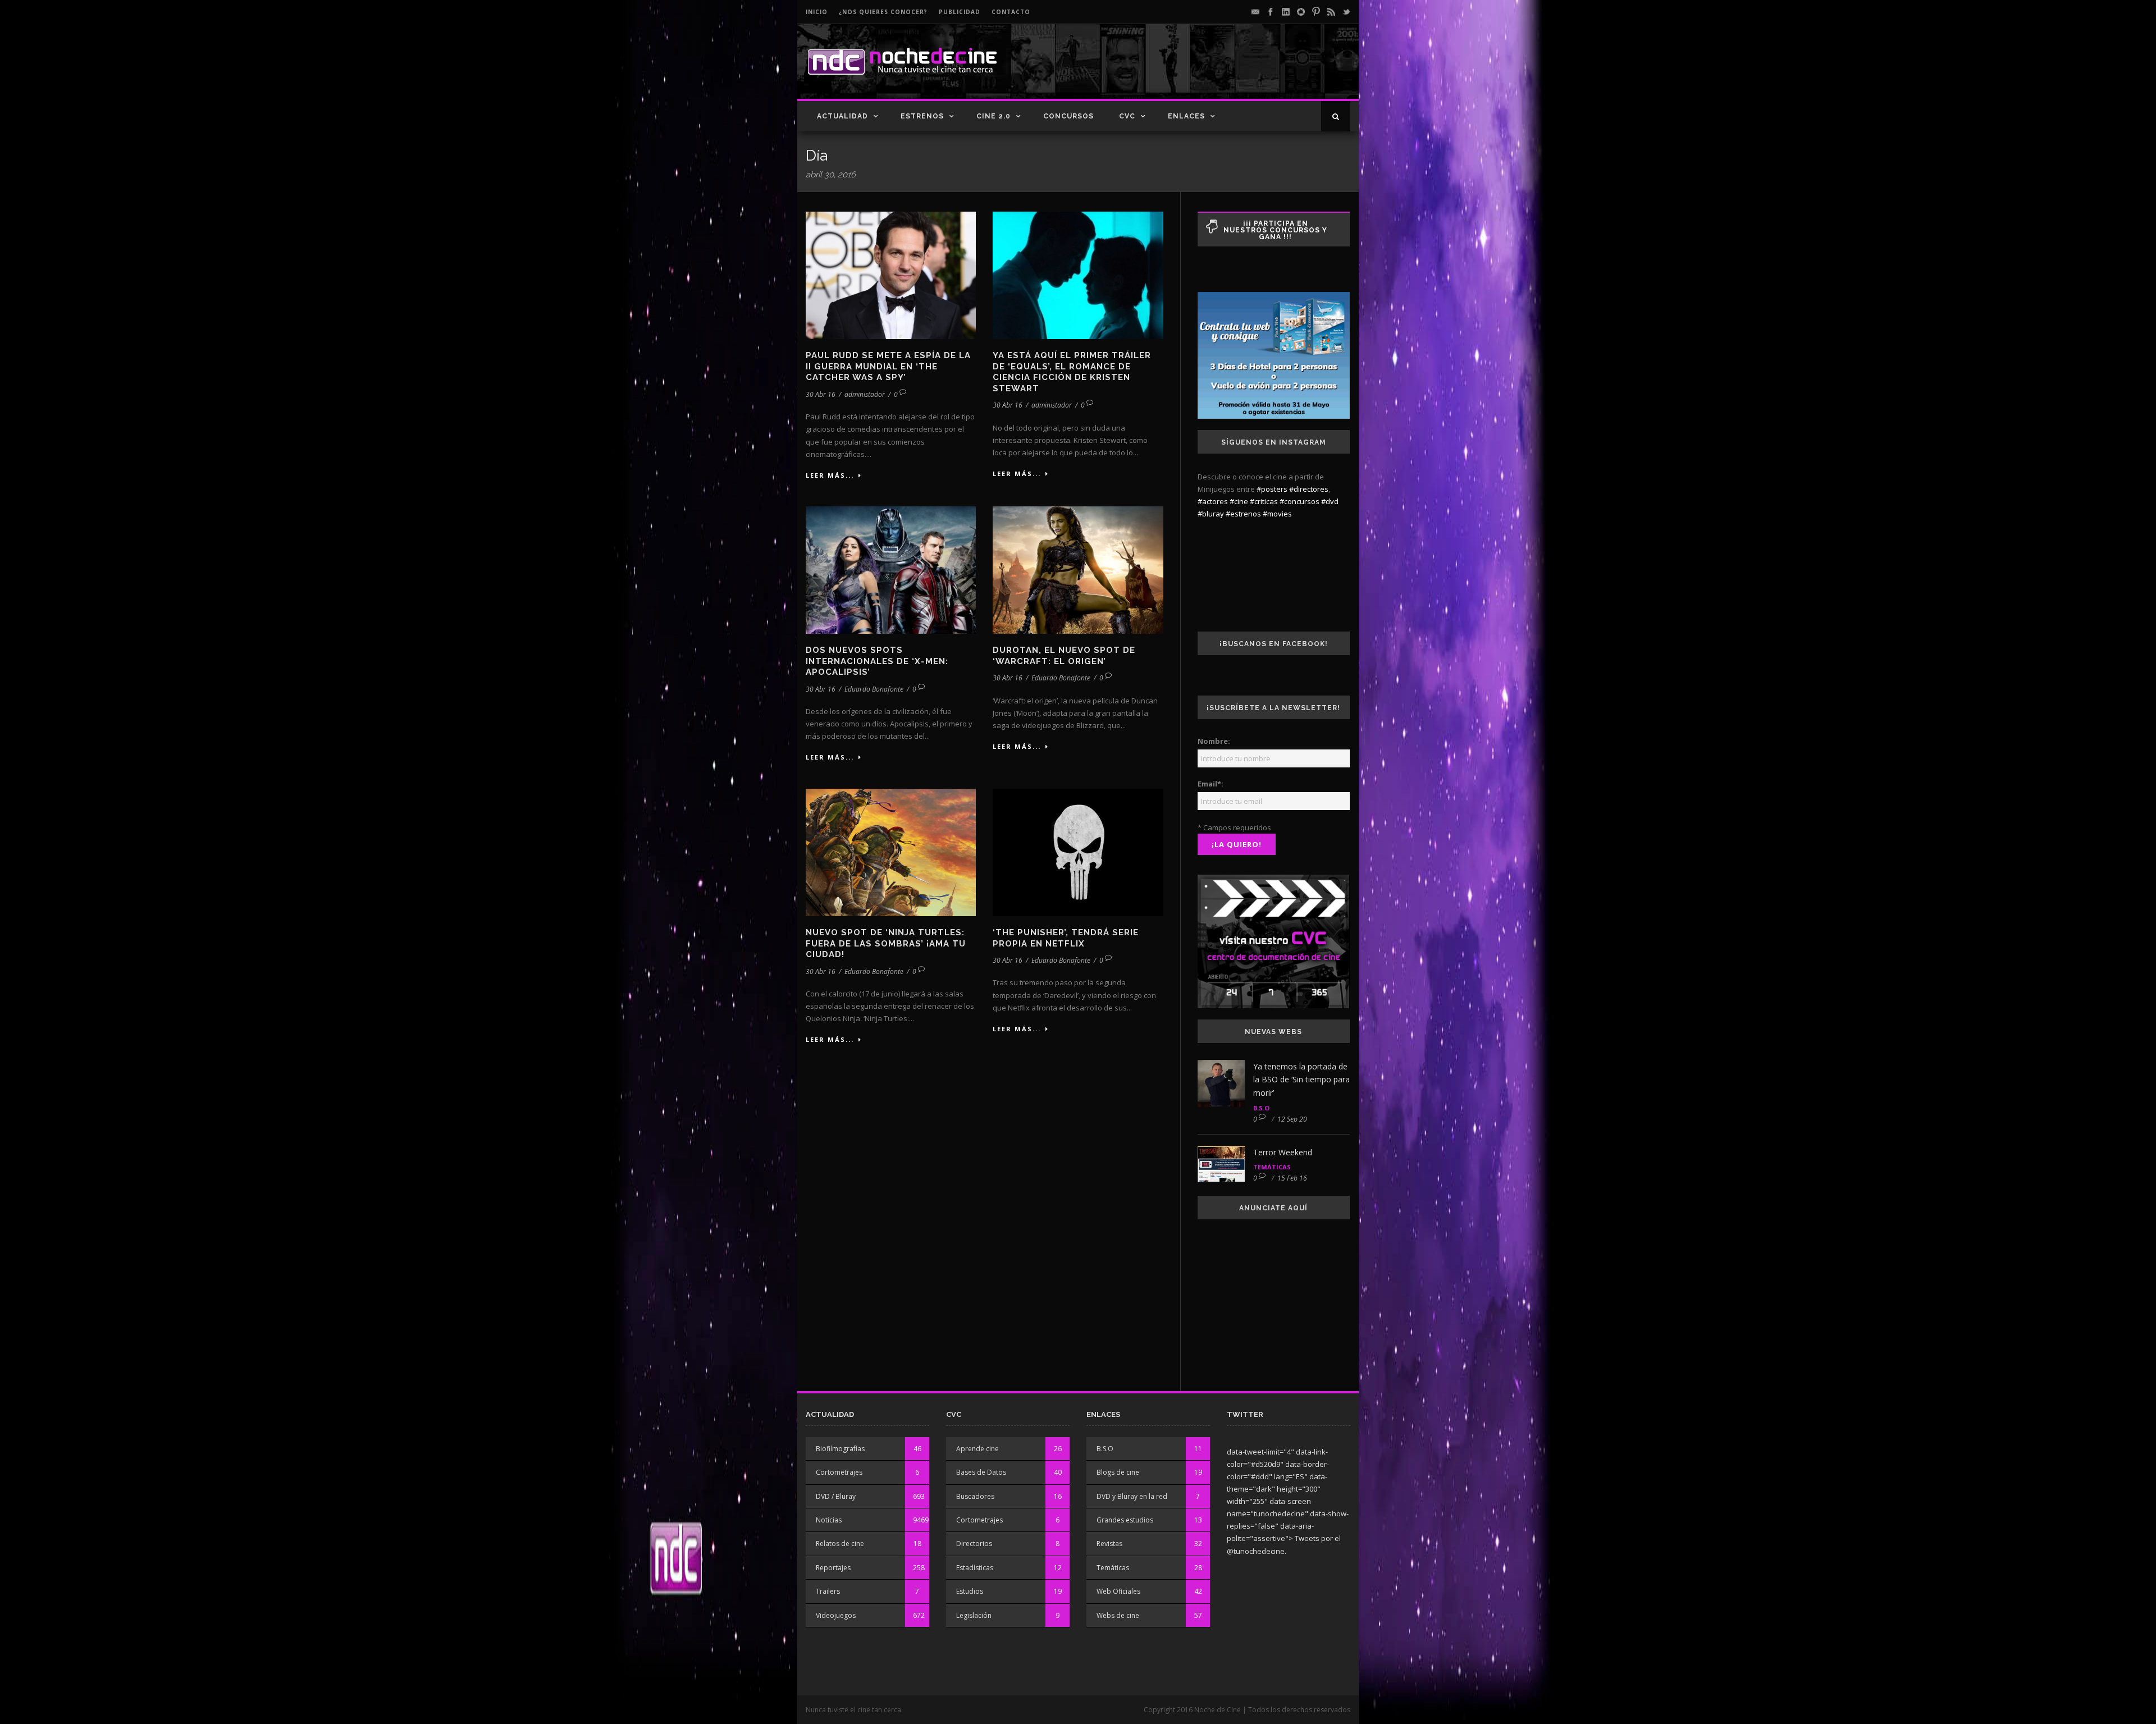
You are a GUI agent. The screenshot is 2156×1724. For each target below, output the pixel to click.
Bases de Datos (981, 1472)
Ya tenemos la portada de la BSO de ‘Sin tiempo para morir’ (1301, 1080)
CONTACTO (1011, 12)
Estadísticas (975, 1568)
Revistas (1109, 1544)
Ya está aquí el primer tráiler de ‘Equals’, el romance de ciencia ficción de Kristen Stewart (1072, 372)
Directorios (974, 1544)
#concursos (1299, 501)
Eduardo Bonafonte (874, 689)
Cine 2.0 (994, 116)
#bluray (1211, 514)
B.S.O (1261, 1108)
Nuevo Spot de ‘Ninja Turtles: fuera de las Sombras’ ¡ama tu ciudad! (886, 943)
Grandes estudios (1125, 1520)
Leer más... (830, 475)
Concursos (1068, 116)
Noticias (829, 1520)
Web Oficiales (1118, 1591)
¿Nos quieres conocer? (883, 12)
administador (865, 394)
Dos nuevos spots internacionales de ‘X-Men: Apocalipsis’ (877, 661)
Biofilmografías (840, 1449)
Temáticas (1272, 1167)
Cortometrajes (839, 1472)
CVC (1127, 116)
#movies (1277, 514)
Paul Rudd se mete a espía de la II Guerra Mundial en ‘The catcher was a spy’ (888, 366)
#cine (1239, 501)
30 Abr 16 (821, 394)
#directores (1309, 489)
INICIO (817, 12)
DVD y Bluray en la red (1132, 1496)
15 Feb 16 (1292, 1178)
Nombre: (1214, 741)
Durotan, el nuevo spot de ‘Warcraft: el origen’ (1064, 656)
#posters (1272, 489)
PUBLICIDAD (960, 12)
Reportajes (833, 1568)
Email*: (1211, 784)
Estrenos (922, 116)
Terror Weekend (1283, 1152)
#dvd (1330, 501)
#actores (1213, 501)
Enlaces (1186, 116)
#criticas (1264, 501)
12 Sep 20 (1292, 1119)
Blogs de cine (1118, 1472)
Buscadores (975, 1496)
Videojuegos (836, 1615)
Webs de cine (1118, 1615)
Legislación (974, 1615)
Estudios (970, 1591)
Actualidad (842, 116)
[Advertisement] (1219, 71)
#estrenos (1243, 514)
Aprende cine (977, 1449)
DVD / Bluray (836, 1496)
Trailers (828, 1591)
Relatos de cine (840, 1544)
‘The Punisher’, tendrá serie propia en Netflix (1066, 938)
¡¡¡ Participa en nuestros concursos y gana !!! (1275, 230)
